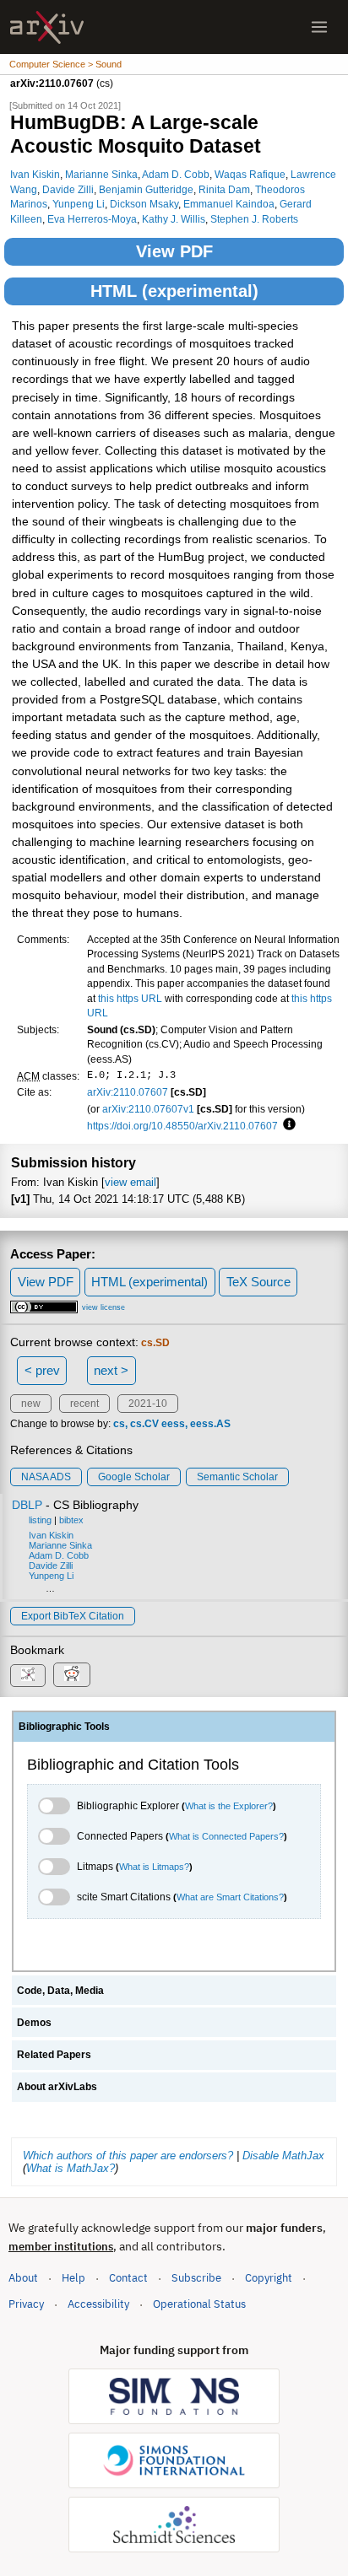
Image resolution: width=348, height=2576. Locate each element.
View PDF (174, 251)
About (23, 2278)
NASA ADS (46, 1477)
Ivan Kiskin (35, 174)
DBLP (27, 1505)
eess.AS (210, 1424)
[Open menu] (319, 27)
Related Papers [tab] (54, 2055)
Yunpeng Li (79, 204)
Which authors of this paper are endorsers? (128, 2156)
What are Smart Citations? (230, 1897)
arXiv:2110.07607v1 (148, 1109)
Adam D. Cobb (176, 174)
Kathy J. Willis (174, 219)
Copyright (269, 2278)
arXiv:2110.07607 (128, 1092)
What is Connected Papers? (226, 1836)
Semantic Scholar (237, 1477)
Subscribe (196, 2278)
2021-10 (148, 1404)
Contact (128, 2278)
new (31, 1404)
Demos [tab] (34, 2023)
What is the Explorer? (229, 1806)
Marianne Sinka (101, 174)
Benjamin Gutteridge (146, 189)
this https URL (130, 998)
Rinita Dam (224, 189)
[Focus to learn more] (287, 1125)
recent (84, 1404)
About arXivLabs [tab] (57, 2087)
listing (40, 1520)
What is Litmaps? (154, 1867)
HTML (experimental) (174, 291)
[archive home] (47, 27)
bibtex (71, 1520)
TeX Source (258, 1282)
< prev (42, 1370)
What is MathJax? (71, 2168)
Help (73, 2278)
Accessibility (98, 2304)
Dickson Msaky (144, 204)
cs (119, 1424)
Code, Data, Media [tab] (60, 1991)
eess (173, 1424)
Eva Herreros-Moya (92, 219)
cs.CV (144, 1424)
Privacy (26, 2304)
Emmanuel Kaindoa (229, 204)
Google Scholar (134, 1477)
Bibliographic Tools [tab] (64, 1727)
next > (111, 1370)
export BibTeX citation (73, 1616)
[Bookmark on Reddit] (72, 1675)
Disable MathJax (283, 2156)
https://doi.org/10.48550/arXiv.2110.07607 (182, 1126)
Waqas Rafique (250, 174)
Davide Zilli (68, 189)
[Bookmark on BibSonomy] (28, 1676)
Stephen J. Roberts (254, 219)
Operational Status (199, 2304)
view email (130, 1182)
